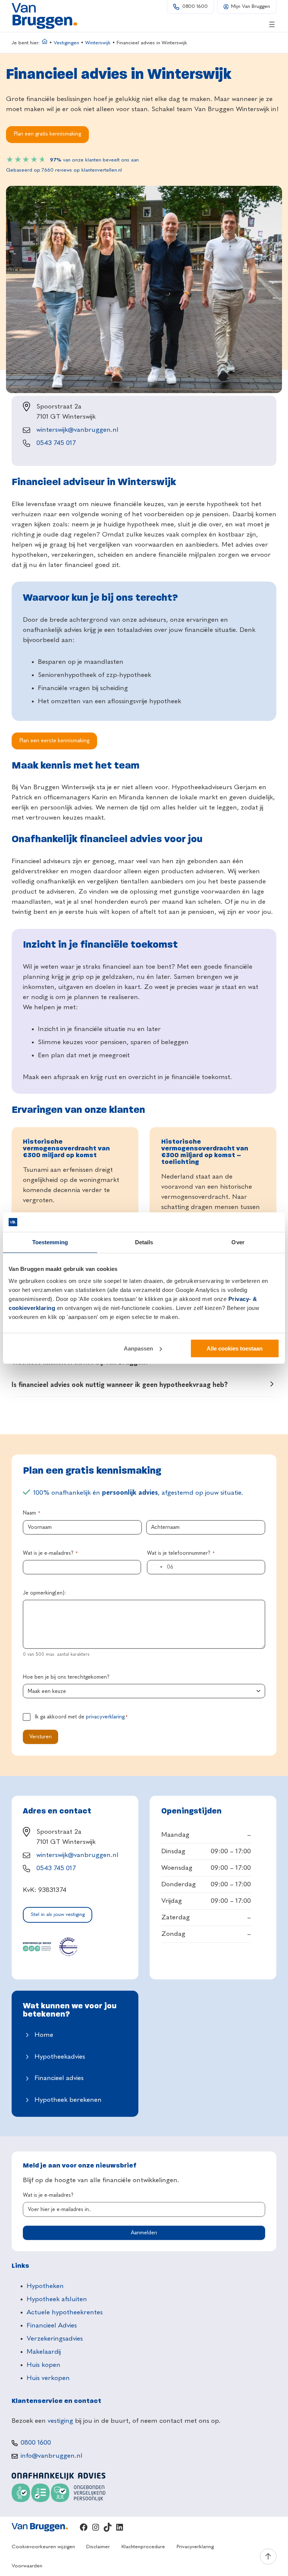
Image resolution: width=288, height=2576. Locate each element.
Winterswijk (98, 43)
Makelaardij (44, 2352)
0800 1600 (195, 7)
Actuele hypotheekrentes (65, 2312)
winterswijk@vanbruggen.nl (77, 430)
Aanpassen (138, 1348)
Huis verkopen (48, 2378)
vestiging (60, 2421)
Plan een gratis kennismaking (47, 134)
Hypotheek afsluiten (57, 2299)
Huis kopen (43, 2365)
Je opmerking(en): (44, 1593)
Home (44, 2035)
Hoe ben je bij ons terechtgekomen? (66, 1677)
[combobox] (156, 1567)
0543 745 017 (56, 443)
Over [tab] (238, 1242)
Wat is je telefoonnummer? (181, 1553)
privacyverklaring (105, 1717)
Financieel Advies (52, 2326)
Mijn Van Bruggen (250, 7)
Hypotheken (45, 2286)
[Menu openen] (272, 24)
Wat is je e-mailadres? (50, 1553)
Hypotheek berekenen (68, 2100)
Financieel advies (59, 2078)
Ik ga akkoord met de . (81, 1717)
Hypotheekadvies (60, 2057)
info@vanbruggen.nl (52, 2456)
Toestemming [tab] (50, 1242)
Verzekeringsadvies (55, 2339)
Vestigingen (66, 43)
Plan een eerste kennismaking (54, 741)
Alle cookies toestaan (235, 1348)
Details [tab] (144, 1242)
